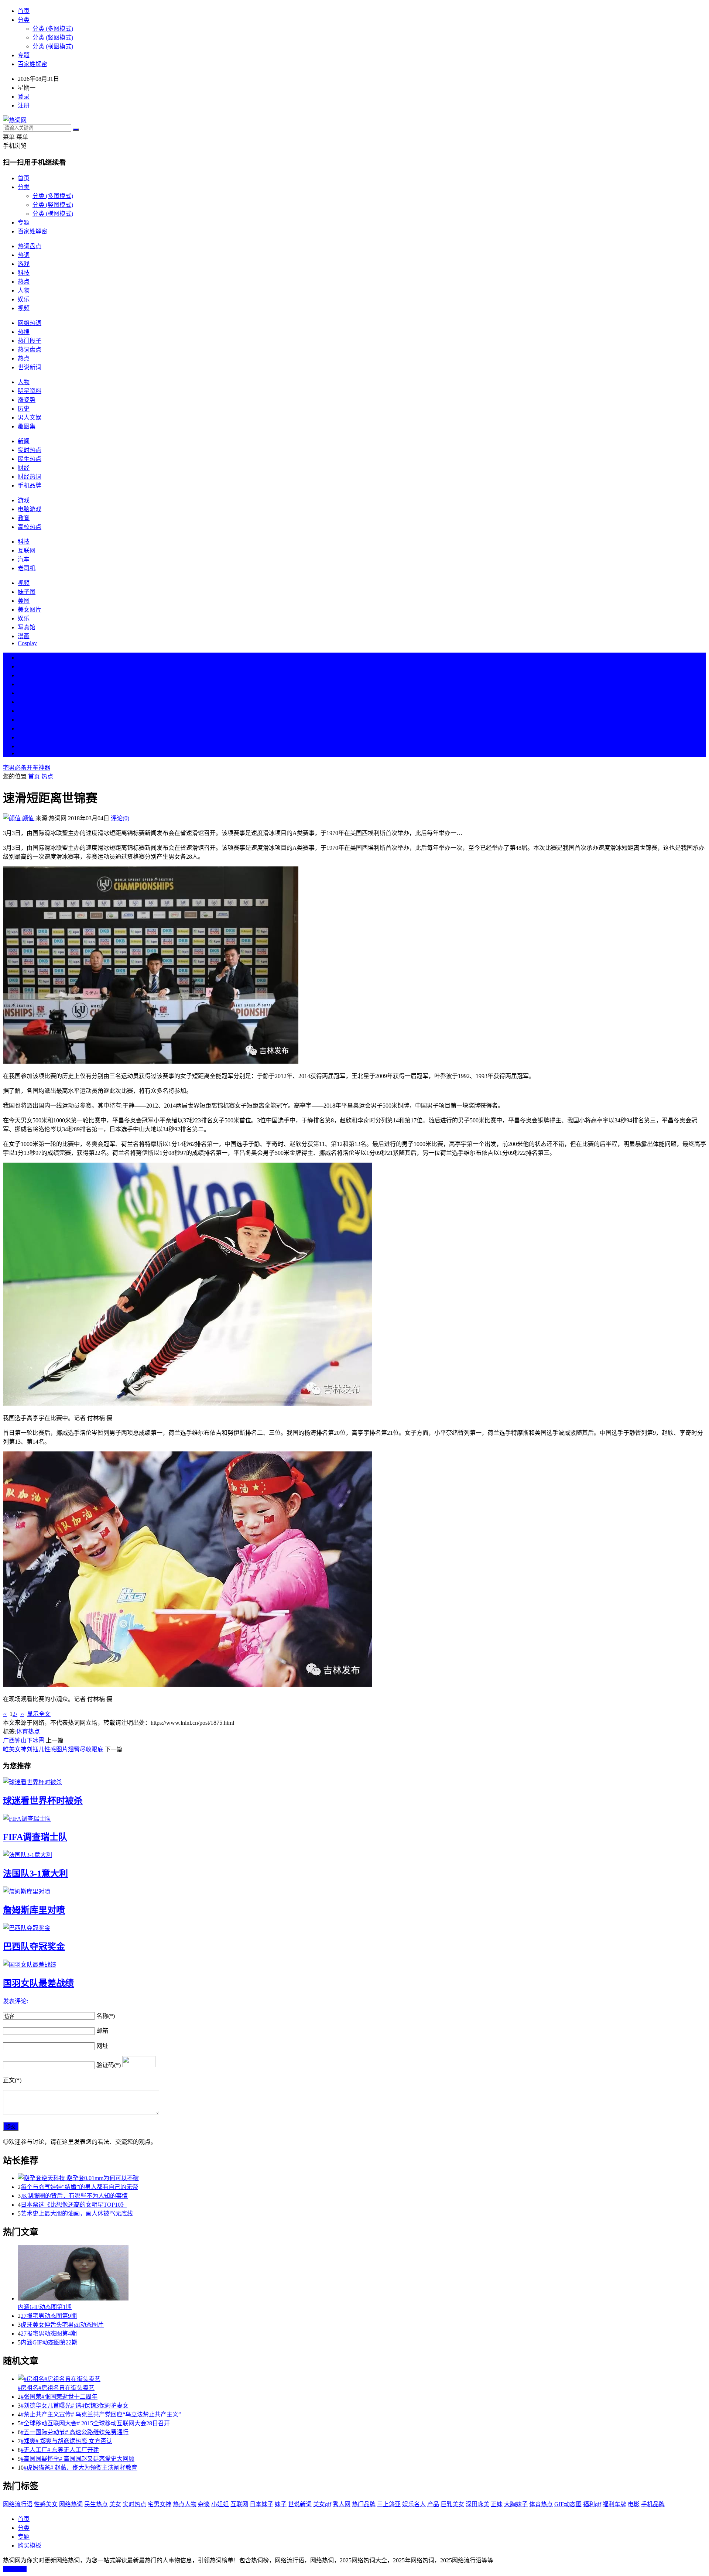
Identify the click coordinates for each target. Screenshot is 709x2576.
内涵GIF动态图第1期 (45, 2307)
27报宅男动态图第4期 (49, 2334)
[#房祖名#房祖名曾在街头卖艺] (362, 2378)
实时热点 (30, 450)
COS (24, 753)
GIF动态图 (568, 2504)
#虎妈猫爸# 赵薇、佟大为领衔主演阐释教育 (81, 2468)
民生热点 (30, 459)
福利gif (592, 2504)
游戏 (24, 264)
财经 (24, 468)
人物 (24, 290)
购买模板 (30, 2546)
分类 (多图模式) (53, 29)
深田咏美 (477, 2504)
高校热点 (30, 527)
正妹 (497, 2504)
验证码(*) (109, 2065)
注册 (24, 105)
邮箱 (102, 2031)
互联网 (27, 550)
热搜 (24, 332)
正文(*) (12, 2080)
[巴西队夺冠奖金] (354, 1927)
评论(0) (120, 818)
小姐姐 (220, 2504)
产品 (433, 2504)
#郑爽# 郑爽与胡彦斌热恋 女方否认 (66, 2441)
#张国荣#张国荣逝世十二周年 (59, 2397)
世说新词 (30, 367)
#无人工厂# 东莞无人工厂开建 (60, 2450)
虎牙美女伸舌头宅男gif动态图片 (62, 2325)
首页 (24, 11)
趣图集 (27, 426)
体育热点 (28, 1732)
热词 (24, 255)
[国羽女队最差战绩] (354, 1964)
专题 (24, 55)
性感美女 (46, 2504)
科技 (24, 273)
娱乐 (24, 299)
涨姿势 (27, 400)
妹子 (281, 2504)
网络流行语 (18, 2504)
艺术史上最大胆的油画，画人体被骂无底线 (77, 2214)
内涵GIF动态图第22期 (49, 2342)
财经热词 (30, 477)
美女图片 (30, 610)
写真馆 (27, 627)
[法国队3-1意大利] (354, 1854)
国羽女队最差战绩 (38, 1983)
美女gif (322, 2504)
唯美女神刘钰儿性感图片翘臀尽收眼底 (53, 1749)
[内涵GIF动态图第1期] (362, 2274)
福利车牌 (614, 2504)
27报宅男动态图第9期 (49, 2316)
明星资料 (30, 391)
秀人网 (342, 2504)
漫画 (24, 636)
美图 (24, 601)
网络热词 (30, 323)
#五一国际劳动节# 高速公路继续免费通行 (75, 2432)
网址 (102, 2046)
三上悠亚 (389, 2504)
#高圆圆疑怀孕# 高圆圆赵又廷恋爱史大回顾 (78, 2459)
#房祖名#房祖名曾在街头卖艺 (56, 2388)
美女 (24, 728)
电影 (634, 2504)
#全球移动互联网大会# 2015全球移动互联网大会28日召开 (95, 2423)
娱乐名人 (414, 2504)
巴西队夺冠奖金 (34, 1947)
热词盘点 (30, 246)
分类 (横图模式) (53, 46)
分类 (24, 20)
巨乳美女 (452, 2504)
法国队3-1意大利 (35, 1874)
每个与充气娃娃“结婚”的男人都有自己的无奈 (79, 2187)
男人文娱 (30, 418)
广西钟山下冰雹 (24, 1740)
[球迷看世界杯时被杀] (354, 1782)
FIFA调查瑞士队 (35, 1837)
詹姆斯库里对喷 (34, 1910)
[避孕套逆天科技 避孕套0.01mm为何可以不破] (362, 2178)
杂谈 (204, 2504)
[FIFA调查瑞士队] (354, 1818)
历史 (24, 409)
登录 (24, 97)
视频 (24, 308)
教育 (24, 518)
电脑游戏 (30, 509)
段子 (24, 711)
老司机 (27, 568)
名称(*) (106, 2016)
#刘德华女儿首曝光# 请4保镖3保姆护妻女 (75, 2406)
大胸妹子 (516, 2504)
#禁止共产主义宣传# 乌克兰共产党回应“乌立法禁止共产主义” (101, 2414)
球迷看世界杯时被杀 (43, 1801)
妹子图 (27, 592)
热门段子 (30, 341)
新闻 (24, 441)
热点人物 (185, 2504)
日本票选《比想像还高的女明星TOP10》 (74, 2205)
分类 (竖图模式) (53, 37)
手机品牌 (30, 485)
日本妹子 (261, 2504)
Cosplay (27, 643)
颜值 (28, 818)
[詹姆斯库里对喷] (354, 1891)
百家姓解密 (32, 64)
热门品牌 (364, 2504)
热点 (24, 282)
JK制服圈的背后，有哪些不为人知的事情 (74, 2196)
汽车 (24, 559)
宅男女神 (160, 2504)
